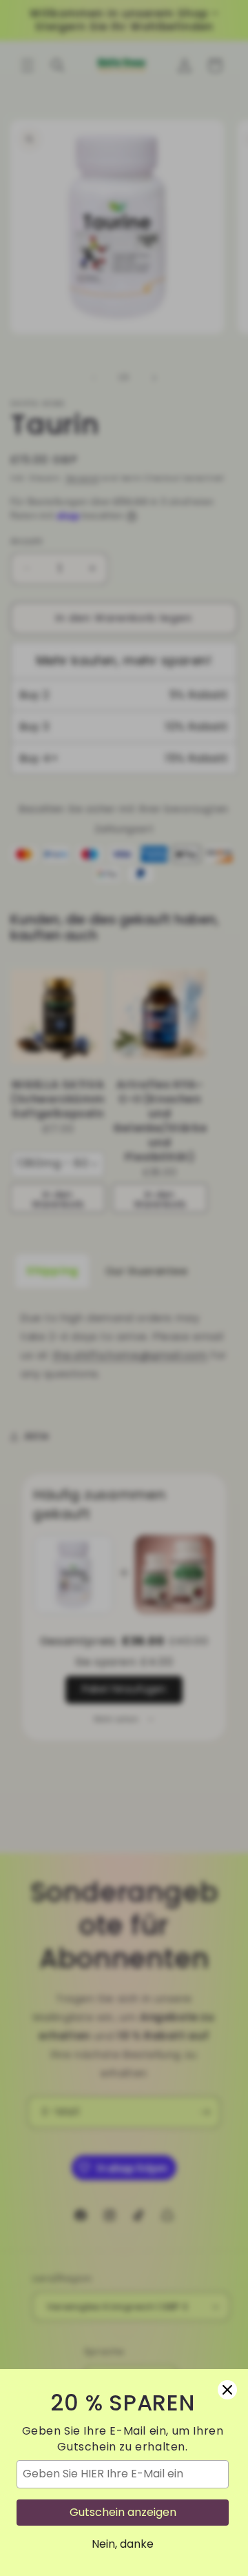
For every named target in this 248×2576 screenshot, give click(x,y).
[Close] (227, 2390)
